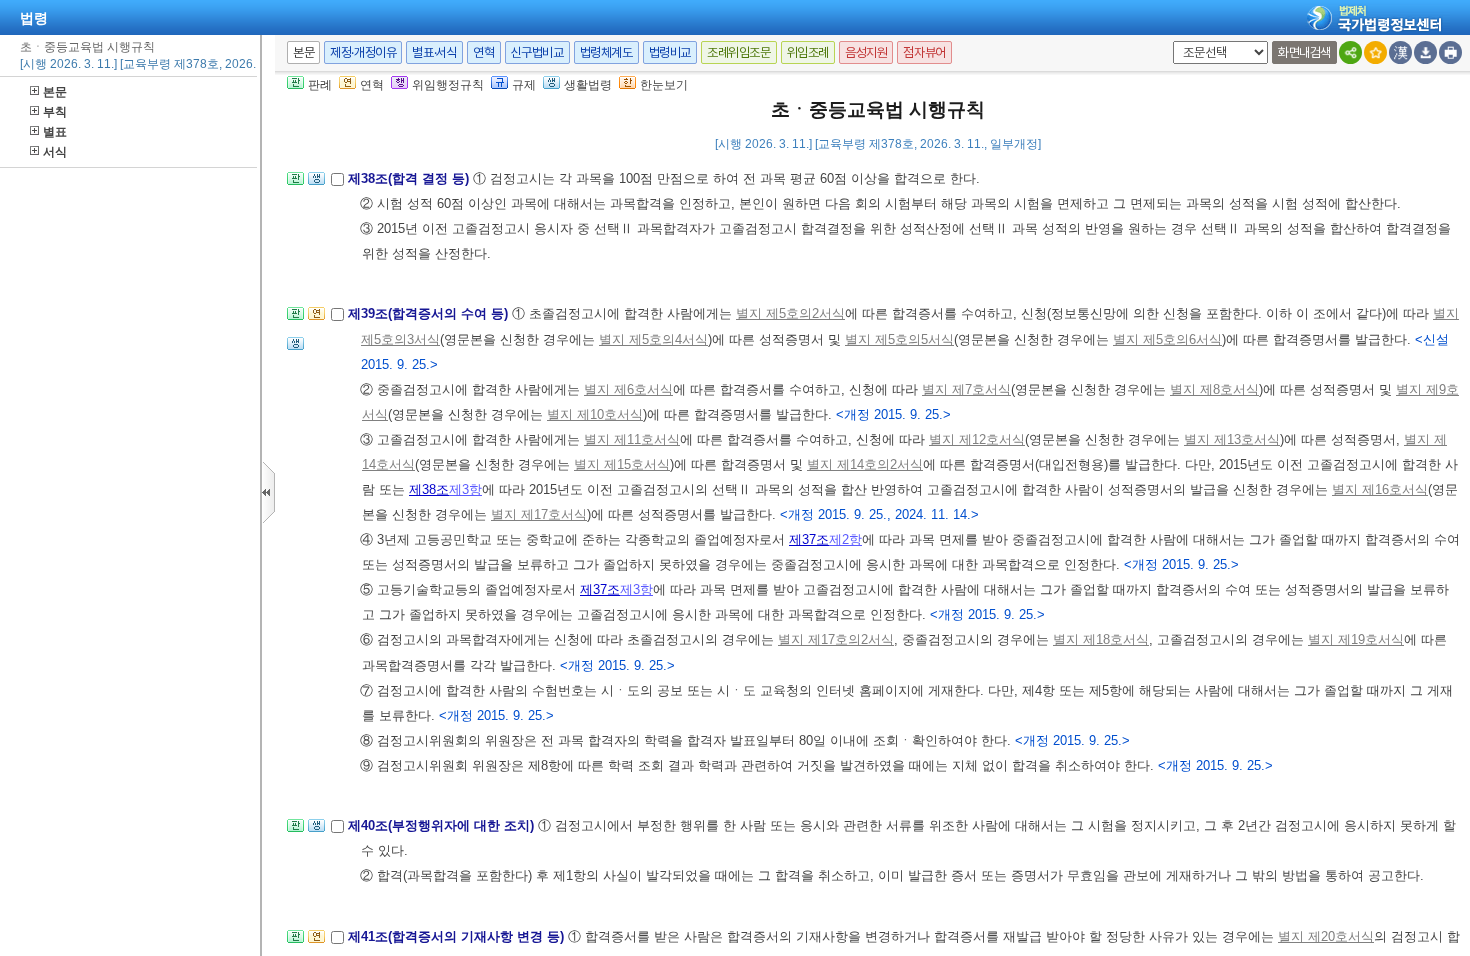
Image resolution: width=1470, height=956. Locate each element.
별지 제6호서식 (628, 389)
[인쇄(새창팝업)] (1450, 52)
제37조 (809, 539)
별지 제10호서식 (595, 414)
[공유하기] (1350, 52)
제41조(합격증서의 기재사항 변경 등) (458, 936)
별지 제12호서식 (977, 439)
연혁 (483, 52)
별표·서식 (434, 52)
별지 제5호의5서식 (899, 339)
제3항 (465, 489)
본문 (55, 92)
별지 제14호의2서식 (865, 464)
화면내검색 (1304, 52)
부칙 (55, 112)
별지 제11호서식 (632, 439)
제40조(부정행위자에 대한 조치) (443, 825)
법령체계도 (606, 52)
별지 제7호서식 (966, 389)
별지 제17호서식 (539, 514)
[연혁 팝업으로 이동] (316, 319)
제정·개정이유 (363, 52)
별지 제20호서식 (1326, 936)
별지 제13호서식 (1232, 439)
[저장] (1425, 52)
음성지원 (866, 52)
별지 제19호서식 (1356, 639)
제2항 (845, 539)
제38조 (429, 489)
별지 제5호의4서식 (653, 339)
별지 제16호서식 (1380, 489)
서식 (55, 152)
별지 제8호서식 (1214, 389)
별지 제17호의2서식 (836, 639)
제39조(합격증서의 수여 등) (430, 313)
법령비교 (670, 52)
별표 (55, 132)
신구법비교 (537, 52)
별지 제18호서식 (1101, 639)
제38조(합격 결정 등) (410, 178)
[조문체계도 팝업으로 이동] (295, 184)
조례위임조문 (739, 52)
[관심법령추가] (1375, 52)
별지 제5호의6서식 (1167, 339)
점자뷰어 (924, 52)
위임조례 (808, 52)
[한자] (1400, 52)
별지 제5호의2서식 (790, 313)
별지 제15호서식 (622, 464)
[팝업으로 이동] (316, 184)
